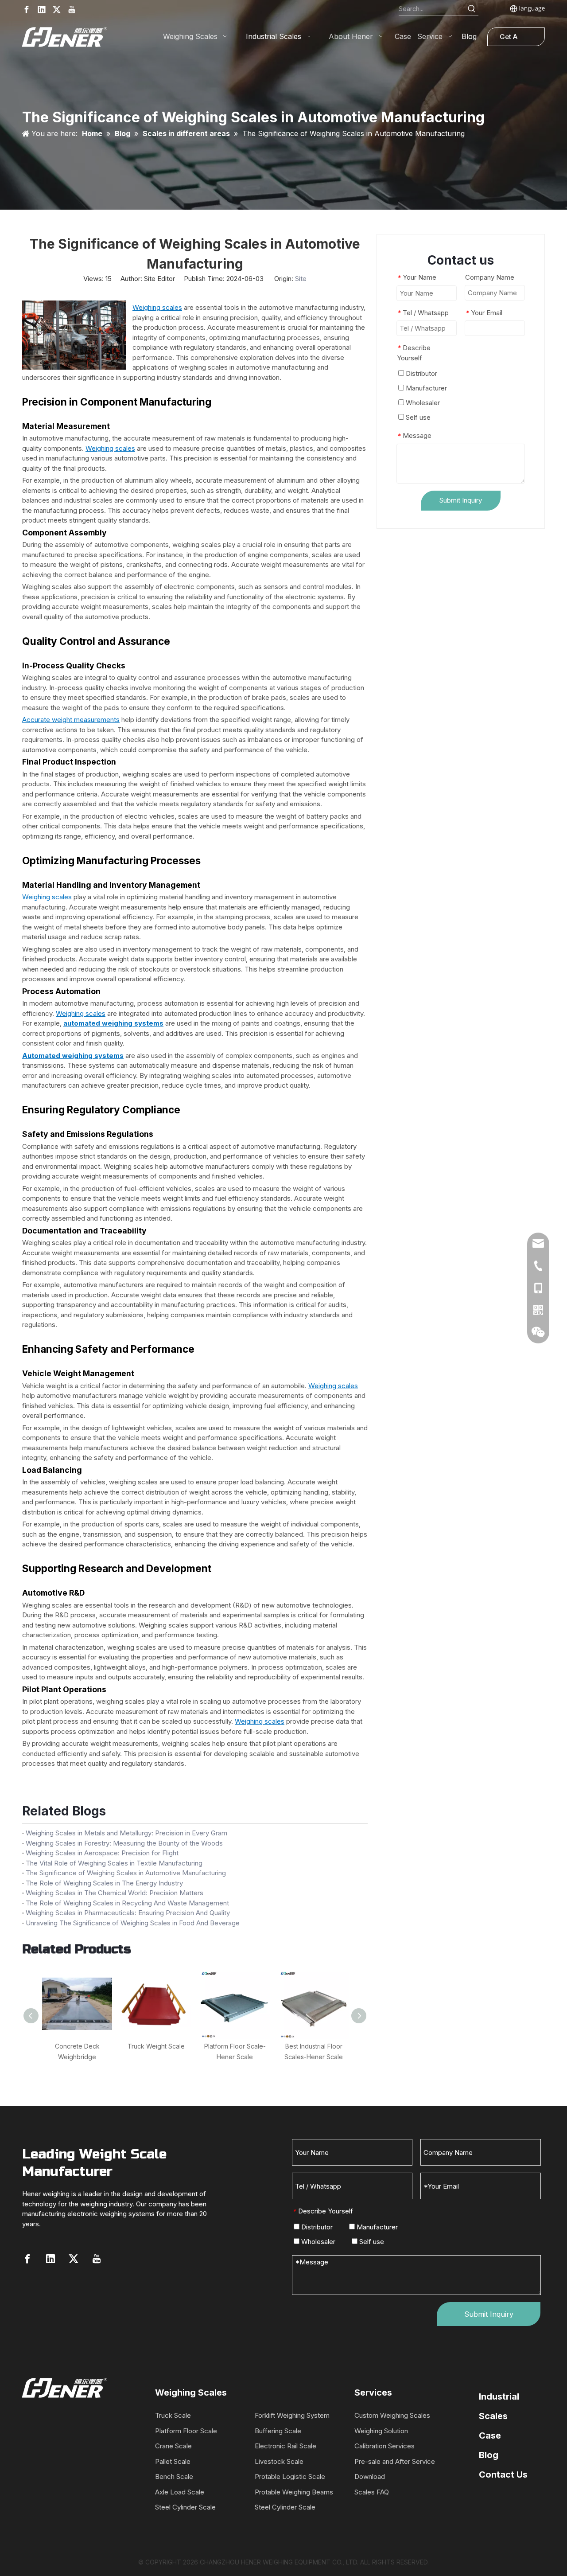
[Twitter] (57, 10)
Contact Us (503, 2475)
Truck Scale (173, 2415)
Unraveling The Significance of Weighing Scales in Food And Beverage (133, 1923)
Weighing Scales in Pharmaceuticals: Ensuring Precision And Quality (128, 1913)
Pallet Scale (173, 2461)
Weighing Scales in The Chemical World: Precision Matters (115, 1893)
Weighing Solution (381, 2431)
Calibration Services (384, 2446)
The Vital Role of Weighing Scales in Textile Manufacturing (114, 1863)
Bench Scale (174, 2476)
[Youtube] (72, 10)
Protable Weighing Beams (294, 2492)
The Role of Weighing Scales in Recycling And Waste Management (127, 1903)
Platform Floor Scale (186, 2431)
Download (370, 2476)
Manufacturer (425, 388)
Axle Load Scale (180, 2492)
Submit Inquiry (461, 500)
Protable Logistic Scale (290, 2476)
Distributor (421, 373)
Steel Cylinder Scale (185, 2507)
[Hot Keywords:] (472, 9)
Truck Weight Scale (156, 2046)
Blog (489, 2455)
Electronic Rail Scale (285, 2446)
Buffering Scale (278, 2431)
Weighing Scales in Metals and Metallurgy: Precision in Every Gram (126, 1833)
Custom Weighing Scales (392, 2415)
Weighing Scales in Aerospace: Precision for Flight (102, 1853)
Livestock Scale (279, 2461)
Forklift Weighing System (292, 2415)
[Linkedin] (42, 10)
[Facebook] (27, 10)
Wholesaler (422, 403)
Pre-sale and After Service (395, 2461)
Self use (417, 417)
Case (490, 2435)
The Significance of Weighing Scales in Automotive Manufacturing (126, 1873)
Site (301, 279)
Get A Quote (509, 39)
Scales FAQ (372, 2492)
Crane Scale (173, 2446)
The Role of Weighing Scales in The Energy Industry (104, 1883)
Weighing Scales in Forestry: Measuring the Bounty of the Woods (124, 1843)
